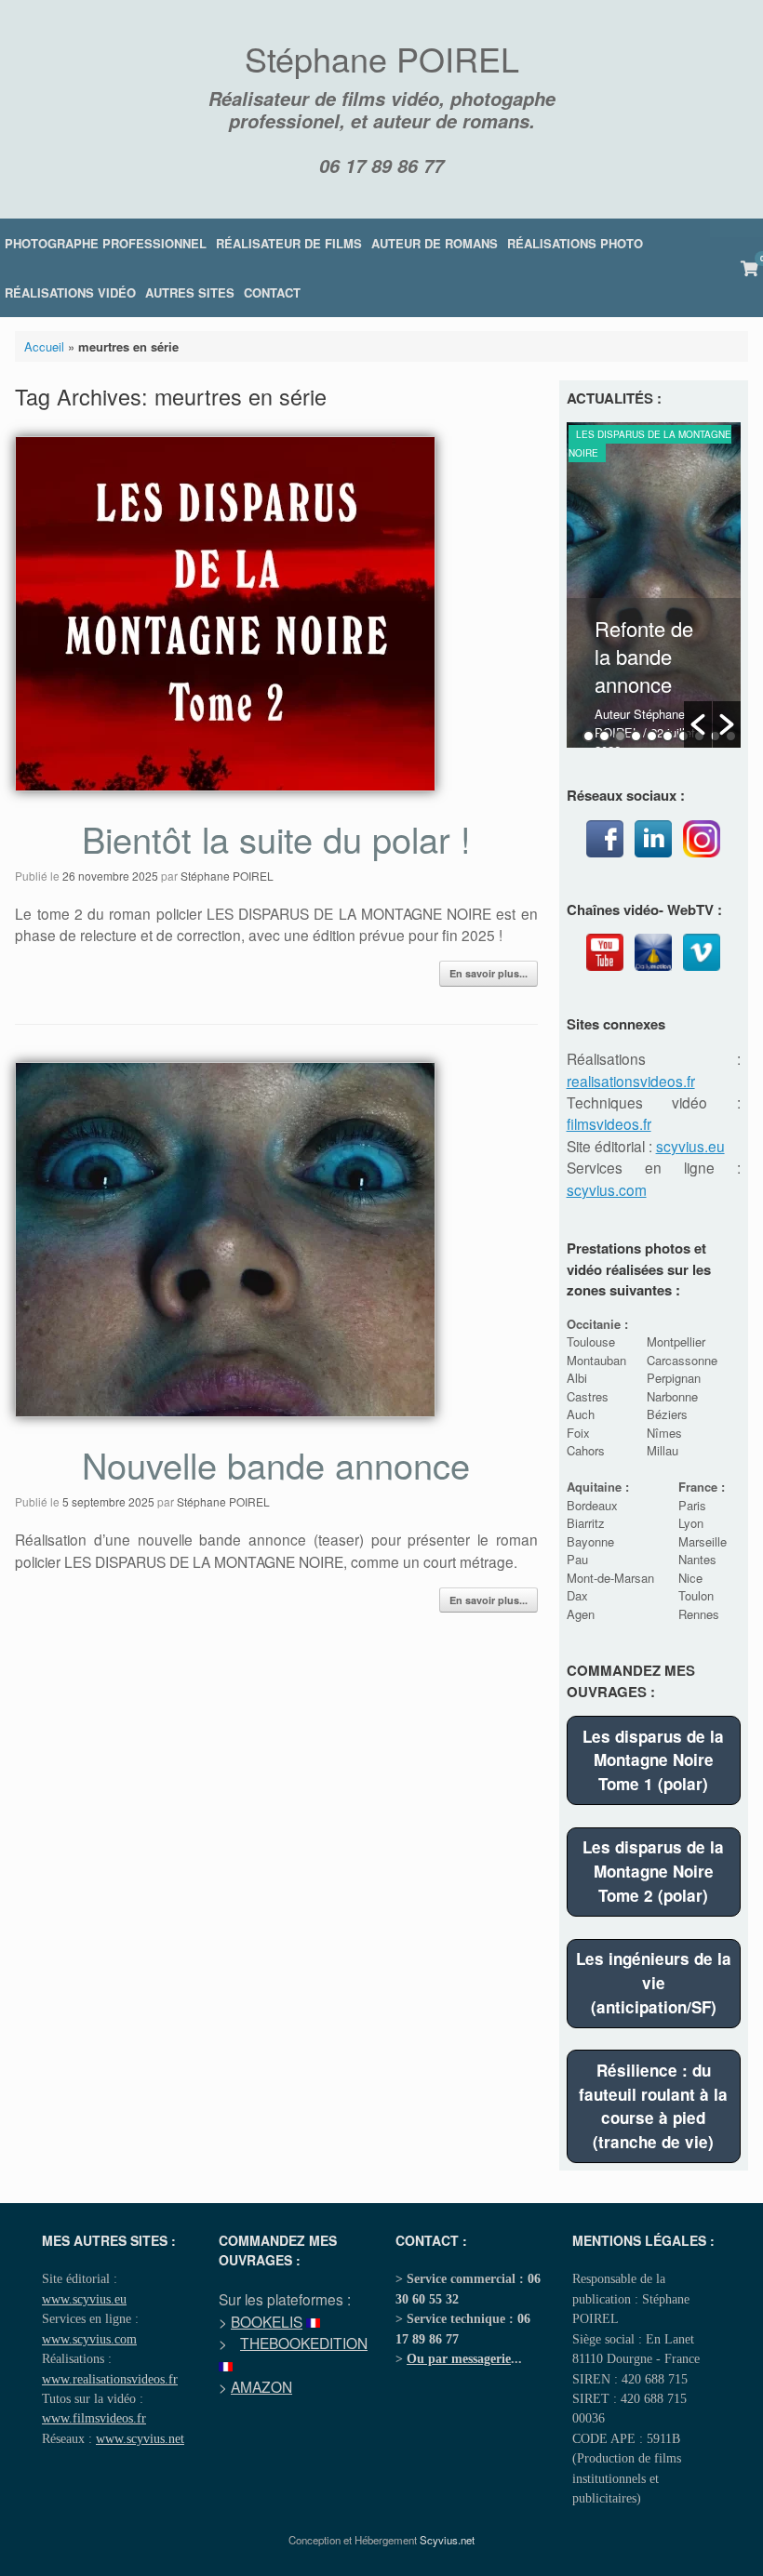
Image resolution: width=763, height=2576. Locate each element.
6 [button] (668, 736)
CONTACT (272, 292)
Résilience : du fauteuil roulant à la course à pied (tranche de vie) (653, 2106)
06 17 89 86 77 (381, 166)
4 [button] (636, 736)
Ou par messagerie (459, 2358)
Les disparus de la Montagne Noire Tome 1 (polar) (653, 1760)
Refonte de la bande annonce (644, 656)
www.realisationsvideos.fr (110, 2379)
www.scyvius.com (89, 2339)
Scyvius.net (447, 2540)
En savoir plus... (489, 973)
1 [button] (589, 736)
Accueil (44, 346)
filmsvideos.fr (609, 1123)
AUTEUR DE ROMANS (435, 243)
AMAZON (261, 2386)
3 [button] (620, 736)
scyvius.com (607, 1189)
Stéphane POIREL (227, 876)
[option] (654, 585)
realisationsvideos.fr (631, 1081)
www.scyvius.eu (84, 2299)
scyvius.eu (690, 1146)
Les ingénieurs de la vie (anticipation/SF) (654, 1982)
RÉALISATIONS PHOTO (575, 243)
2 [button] (604, 736)
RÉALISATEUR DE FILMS (289, 243)
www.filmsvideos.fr (94, 2418)
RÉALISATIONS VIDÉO (70, 292)
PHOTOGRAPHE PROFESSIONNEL (106, 243)
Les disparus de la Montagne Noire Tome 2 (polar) (653, 1871)
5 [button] (652, 736)
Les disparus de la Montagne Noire (650, 444)
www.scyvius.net (140, 2438)
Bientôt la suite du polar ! (276, 838)
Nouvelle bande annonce (276, 1464)
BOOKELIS (267, 2321)
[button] (698, 724)
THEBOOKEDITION (304, 2343)
